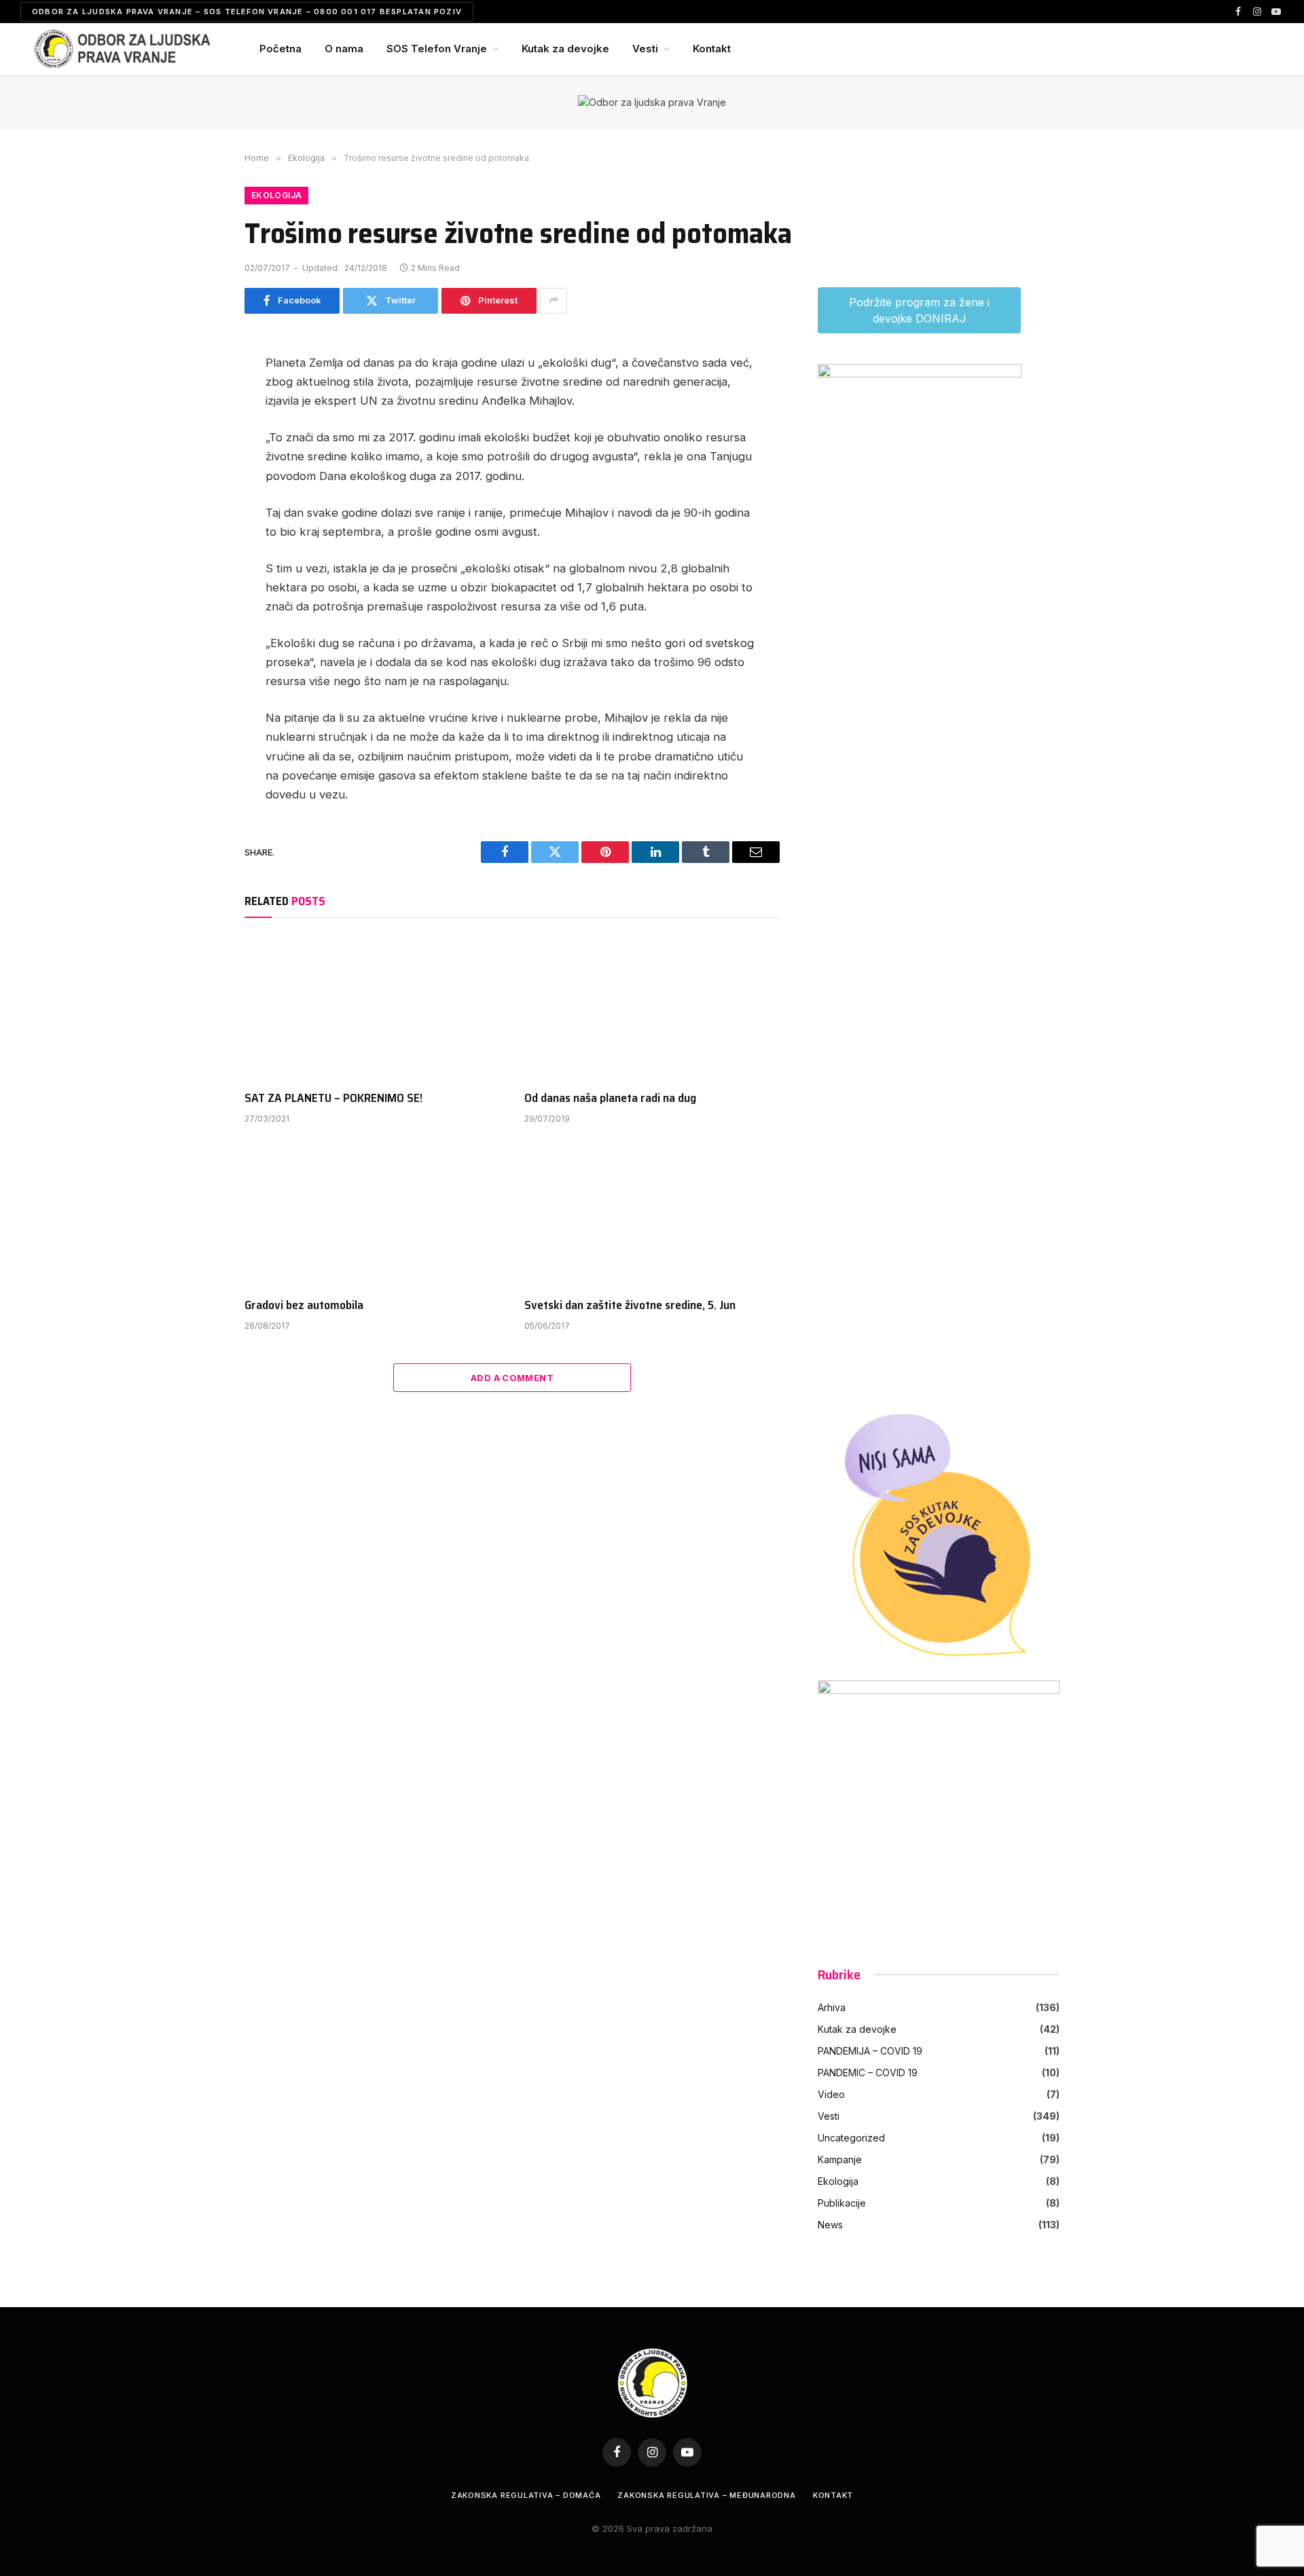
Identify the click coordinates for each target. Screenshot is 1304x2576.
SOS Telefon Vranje (437, 49)
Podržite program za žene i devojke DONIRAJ (919, 310)
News (830, 2225)
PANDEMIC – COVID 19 (868, 2073)
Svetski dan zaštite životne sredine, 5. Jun (630, 1305)
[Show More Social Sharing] (554, 301)
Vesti (645, 49)
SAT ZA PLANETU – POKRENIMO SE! (333, 1098)
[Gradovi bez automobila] (372, 1215)
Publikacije (842, 2203)
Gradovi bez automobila (304, 1305)
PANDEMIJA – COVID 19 (870, 2051)
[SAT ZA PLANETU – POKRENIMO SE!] (372, 1008)
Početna (280, 49)
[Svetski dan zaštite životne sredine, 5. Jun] (652, 1215)
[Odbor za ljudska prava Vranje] (122, 49)
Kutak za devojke (565, 49)
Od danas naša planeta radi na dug (610, 1098)
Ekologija (276, 195)
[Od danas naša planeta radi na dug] (652, 1008)
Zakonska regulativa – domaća (526, 2495)
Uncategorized (851, 2138)
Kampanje (840, 2159)
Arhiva (832, 2007)
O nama (344, 49)
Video (831, 2094)
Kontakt (712, 49)
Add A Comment (512, 1378)
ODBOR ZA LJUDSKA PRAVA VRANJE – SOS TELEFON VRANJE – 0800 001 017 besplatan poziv (247, 12)
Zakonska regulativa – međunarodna (706, 2495)
